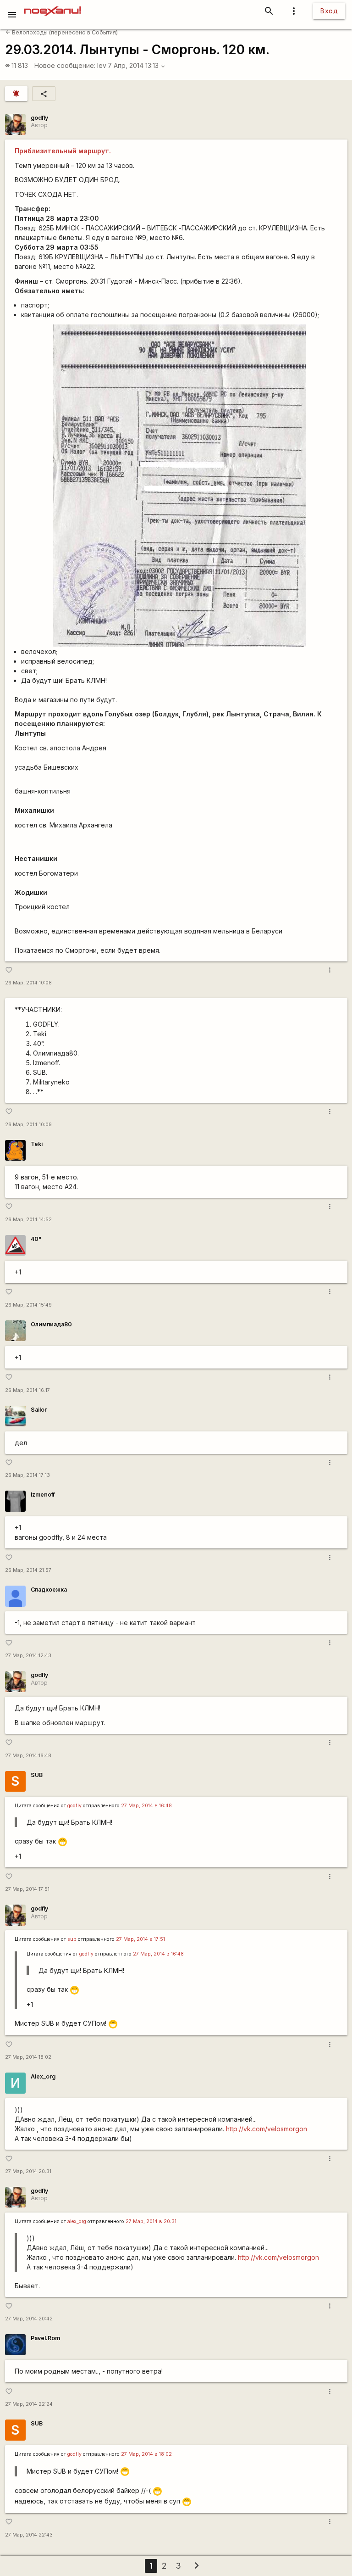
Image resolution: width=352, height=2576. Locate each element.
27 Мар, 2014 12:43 (28, 1656)
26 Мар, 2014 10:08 (28, 983)
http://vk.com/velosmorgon (267, 2129)
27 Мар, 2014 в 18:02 (146, 2454)
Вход (329, 11)
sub (72, 1939)
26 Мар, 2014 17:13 (27, 1475)
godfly (39, 118)
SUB (37, 1775)
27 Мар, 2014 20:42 (29, 2319)
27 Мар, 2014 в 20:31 (151, 2221)
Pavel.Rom (45, 2338)
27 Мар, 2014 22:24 (29, 2404)
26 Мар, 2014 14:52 (28, 1220)
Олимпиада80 (51, 1324)
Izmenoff (43, 1495)
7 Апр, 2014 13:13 (137, 65)
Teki (37, 1144)
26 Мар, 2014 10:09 (28, 1125)
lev (102, 65)
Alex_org (43, 2076)
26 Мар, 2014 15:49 (28, 1305)
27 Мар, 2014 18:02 (28, 2057)
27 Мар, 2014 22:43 (29, 2535)
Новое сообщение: (65, 65)
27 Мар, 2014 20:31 (28, 2171)
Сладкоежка (49, 1590)
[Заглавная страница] (52, 6)
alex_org (77, 2221)
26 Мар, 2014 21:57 (28, 1570)
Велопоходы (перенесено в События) (62, 32)
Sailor (39, 1410)
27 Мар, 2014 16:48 (28, 1756)
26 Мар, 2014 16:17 (27, 1390)
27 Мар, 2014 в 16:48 (146, 1806)
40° (36, 1239)
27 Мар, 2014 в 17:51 (140, 1939)
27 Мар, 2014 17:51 (27, 1889)
